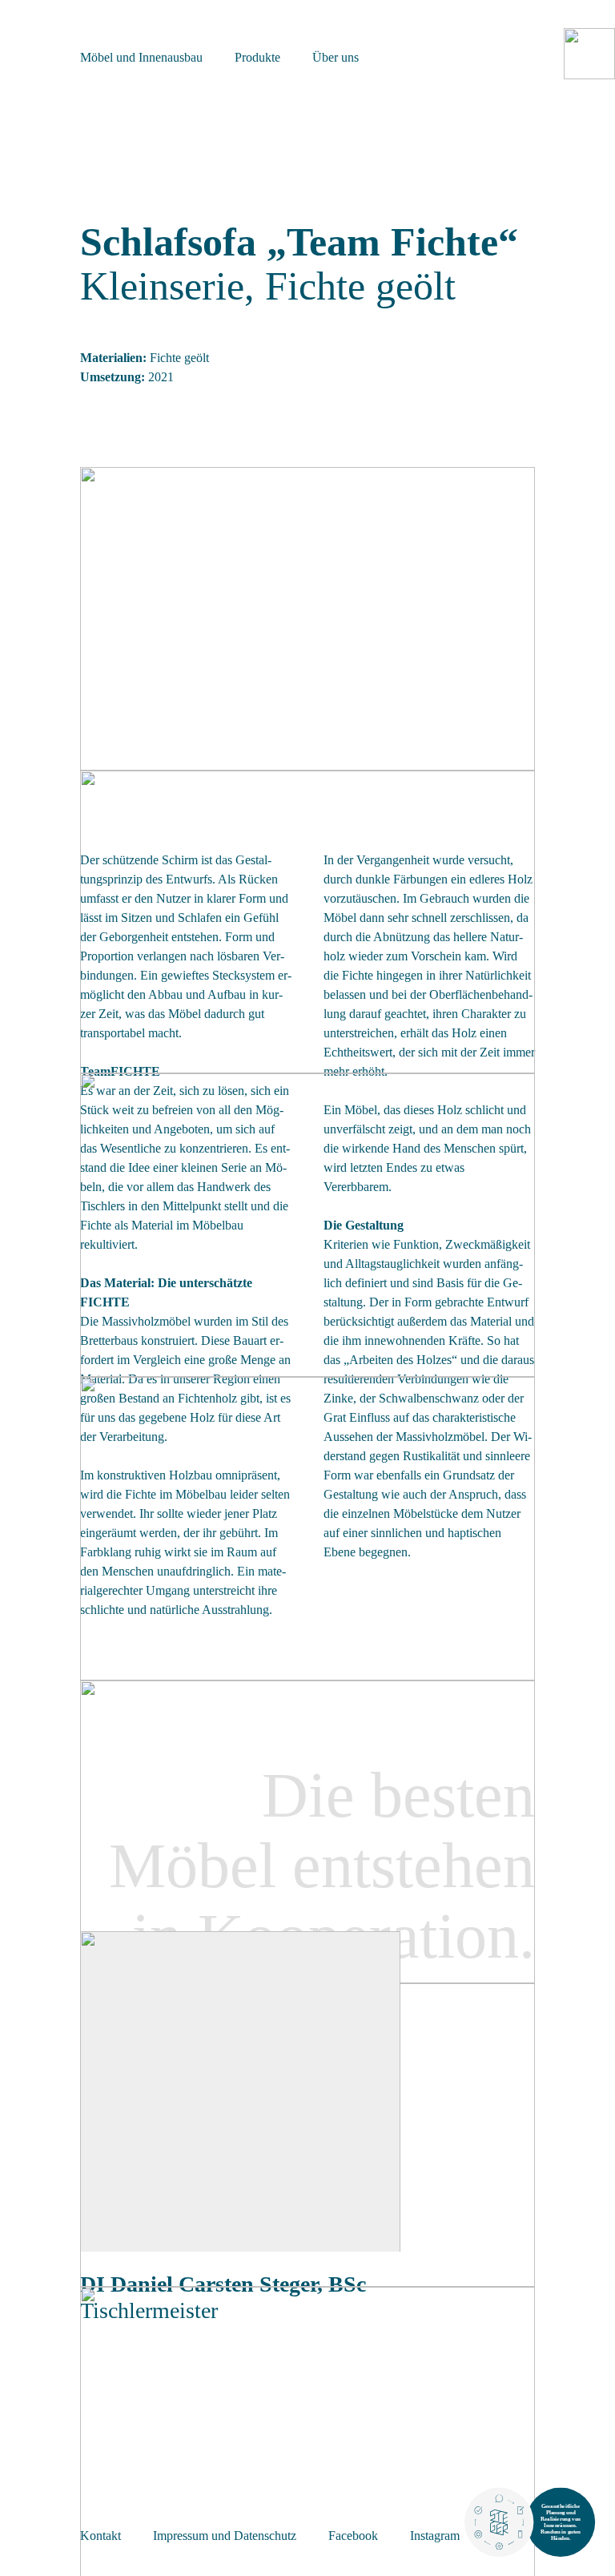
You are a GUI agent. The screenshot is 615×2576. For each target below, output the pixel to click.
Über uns (336, 57)
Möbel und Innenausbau (141, 57)
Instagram (435, 2536)
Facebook (353, 2536)
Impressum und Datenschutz (225, 2536)
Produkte (257, 57)
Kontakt (100, 2536)
